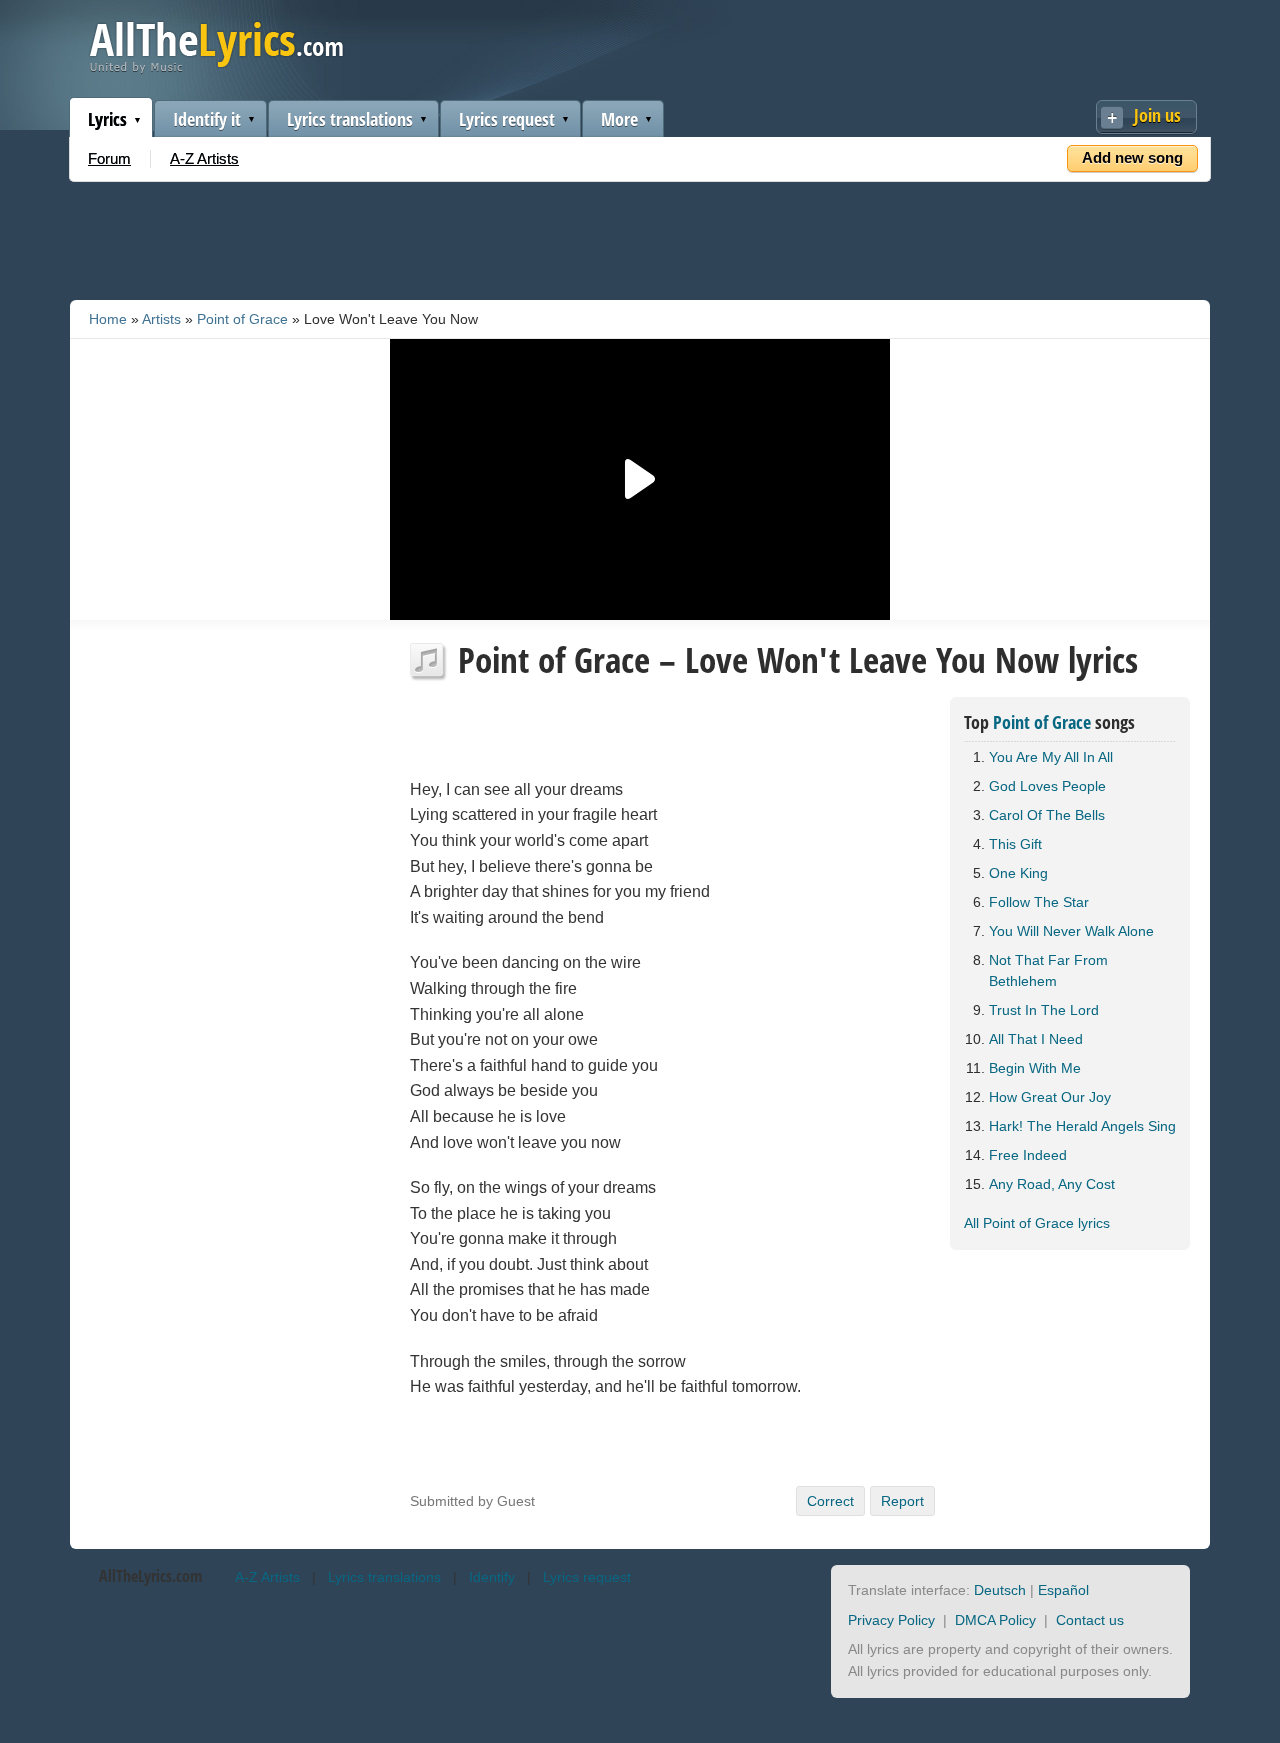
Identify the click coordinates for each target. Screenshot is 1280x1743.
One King (1018, 873)
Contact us (1090, 1620)
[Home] (216, 68)
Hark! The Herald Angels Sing (1082, 1126)
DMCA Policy (995, 1620)
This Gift (1015, 844)
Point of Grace (242, 319)
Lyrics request (507, 119)
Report (902, 1501)
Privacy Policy (891, 1620)
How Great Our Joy (1050, 1097)
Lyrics (107, 119)
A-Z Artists (204, 158)
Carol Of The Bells (1047, 815)
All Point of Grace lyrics (1037, 1223)
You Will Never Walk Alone (1071, 931)
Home (108, 319)
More (619, 119)
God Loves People (1047, 786)
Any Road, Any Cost (1052, 1184)
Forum (109, 158)
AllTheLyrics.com (150, 1576)
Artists (161, 319)
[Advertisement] (640, 237)
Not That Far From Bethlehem (1048, 970)
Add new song (1132, 157)
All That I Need (1036, 1039)
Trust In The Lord (1044, 1010)
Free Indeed (1028, 1155)
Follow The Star (1039, 902)
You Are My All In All (1051, 757)
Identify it (207, 119)
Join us (1157, 115)
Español (1063, 1590)
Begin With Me (1035, 1068)
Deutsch (1000, 1590)
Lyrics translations (350, 119)
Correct (830, 1501)
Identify (492, 1577)
